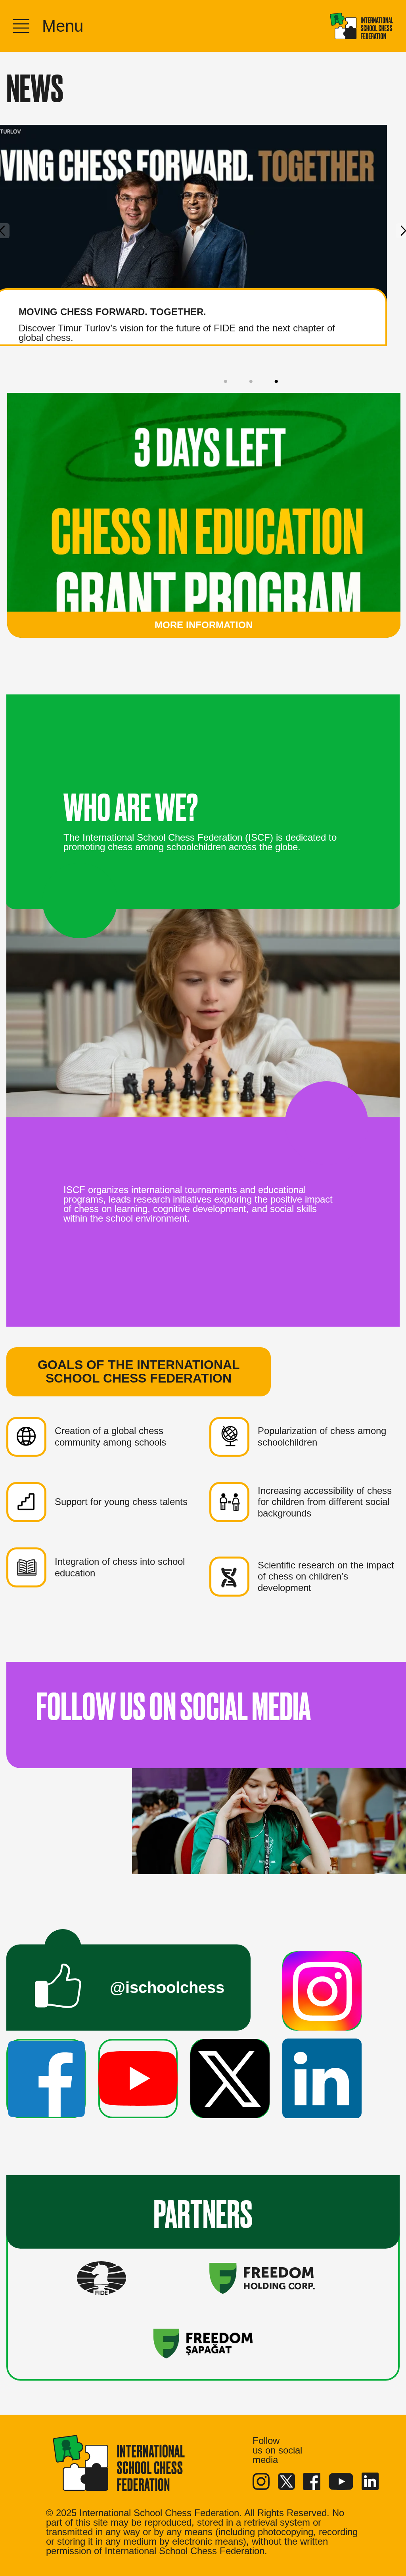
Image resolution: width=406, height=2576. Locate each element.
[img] (362, 26)
